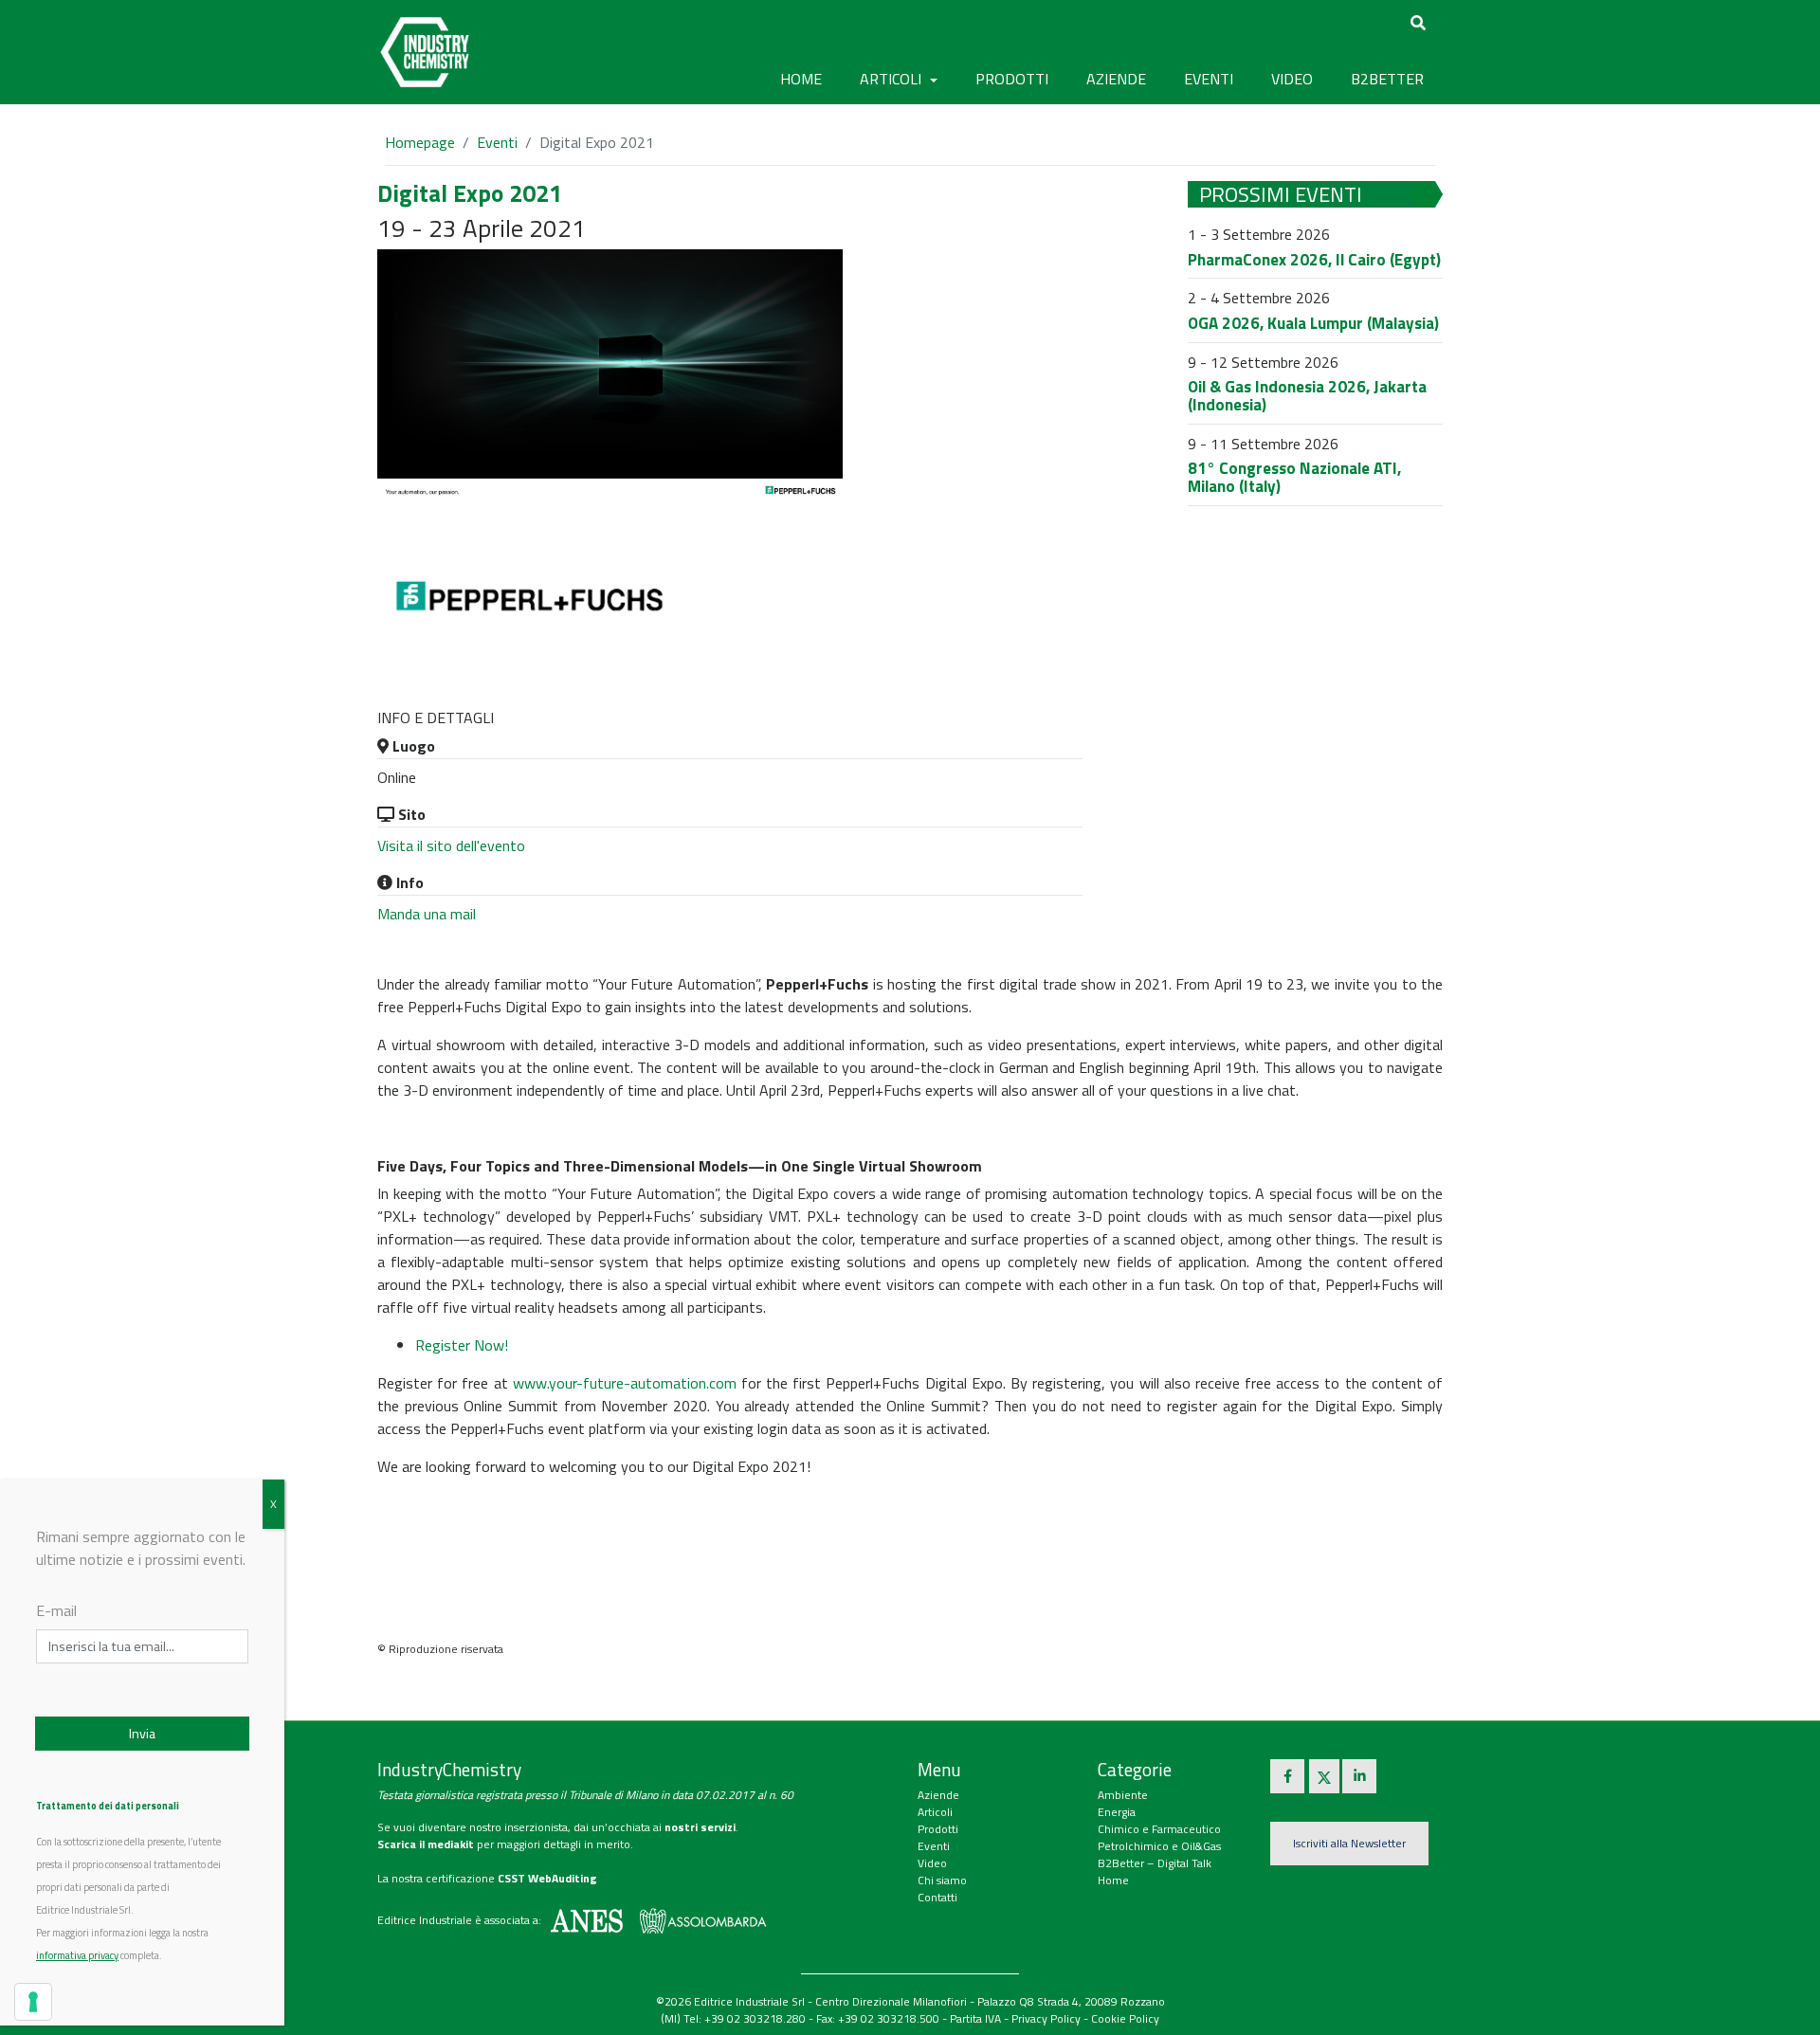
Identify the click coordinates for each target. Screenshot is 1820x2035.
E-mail (56, 1610)
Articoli (935, 1812)
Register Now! (462, 1345)
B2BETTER (1387, 79)
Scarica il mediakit (426, 1844)
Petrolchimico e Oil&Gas (1159, 1846)
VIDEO (1292, 79)
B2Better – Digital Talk (1155, 1863)
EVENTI (1209, 79)
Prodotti (938, 1829)
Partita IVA (975, 2018)
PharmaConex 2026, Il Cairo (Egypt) (1314, 260)
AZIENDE (1116, 79)
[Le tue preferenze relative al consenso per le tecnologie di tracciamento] (33, 2002)
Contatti (937, 1897)
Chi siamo (942, 1880)
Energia (1117, 1812)
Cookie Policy (1125, 2018)
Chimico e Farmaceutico (1159, 1829)
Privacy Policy (1046, 2018)
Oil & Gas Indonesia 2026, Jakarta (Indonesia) (1307, 396)
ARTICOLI (892, 79)
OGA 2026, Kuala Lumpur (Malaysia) (1313, 323)
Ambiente (1123, 1795)
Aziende (938, 1795)
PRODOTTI (1012, 79)
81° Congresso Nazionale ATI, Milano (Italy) (1294, 477)
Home (801, 79)
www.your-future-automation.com (625, 1383)
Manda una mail (427, 914)
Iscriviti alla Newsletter (1349, 1843)
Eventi (497, 142)
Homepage (420, 142)
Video (932, 1863)
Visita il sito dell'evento (451, 845)
